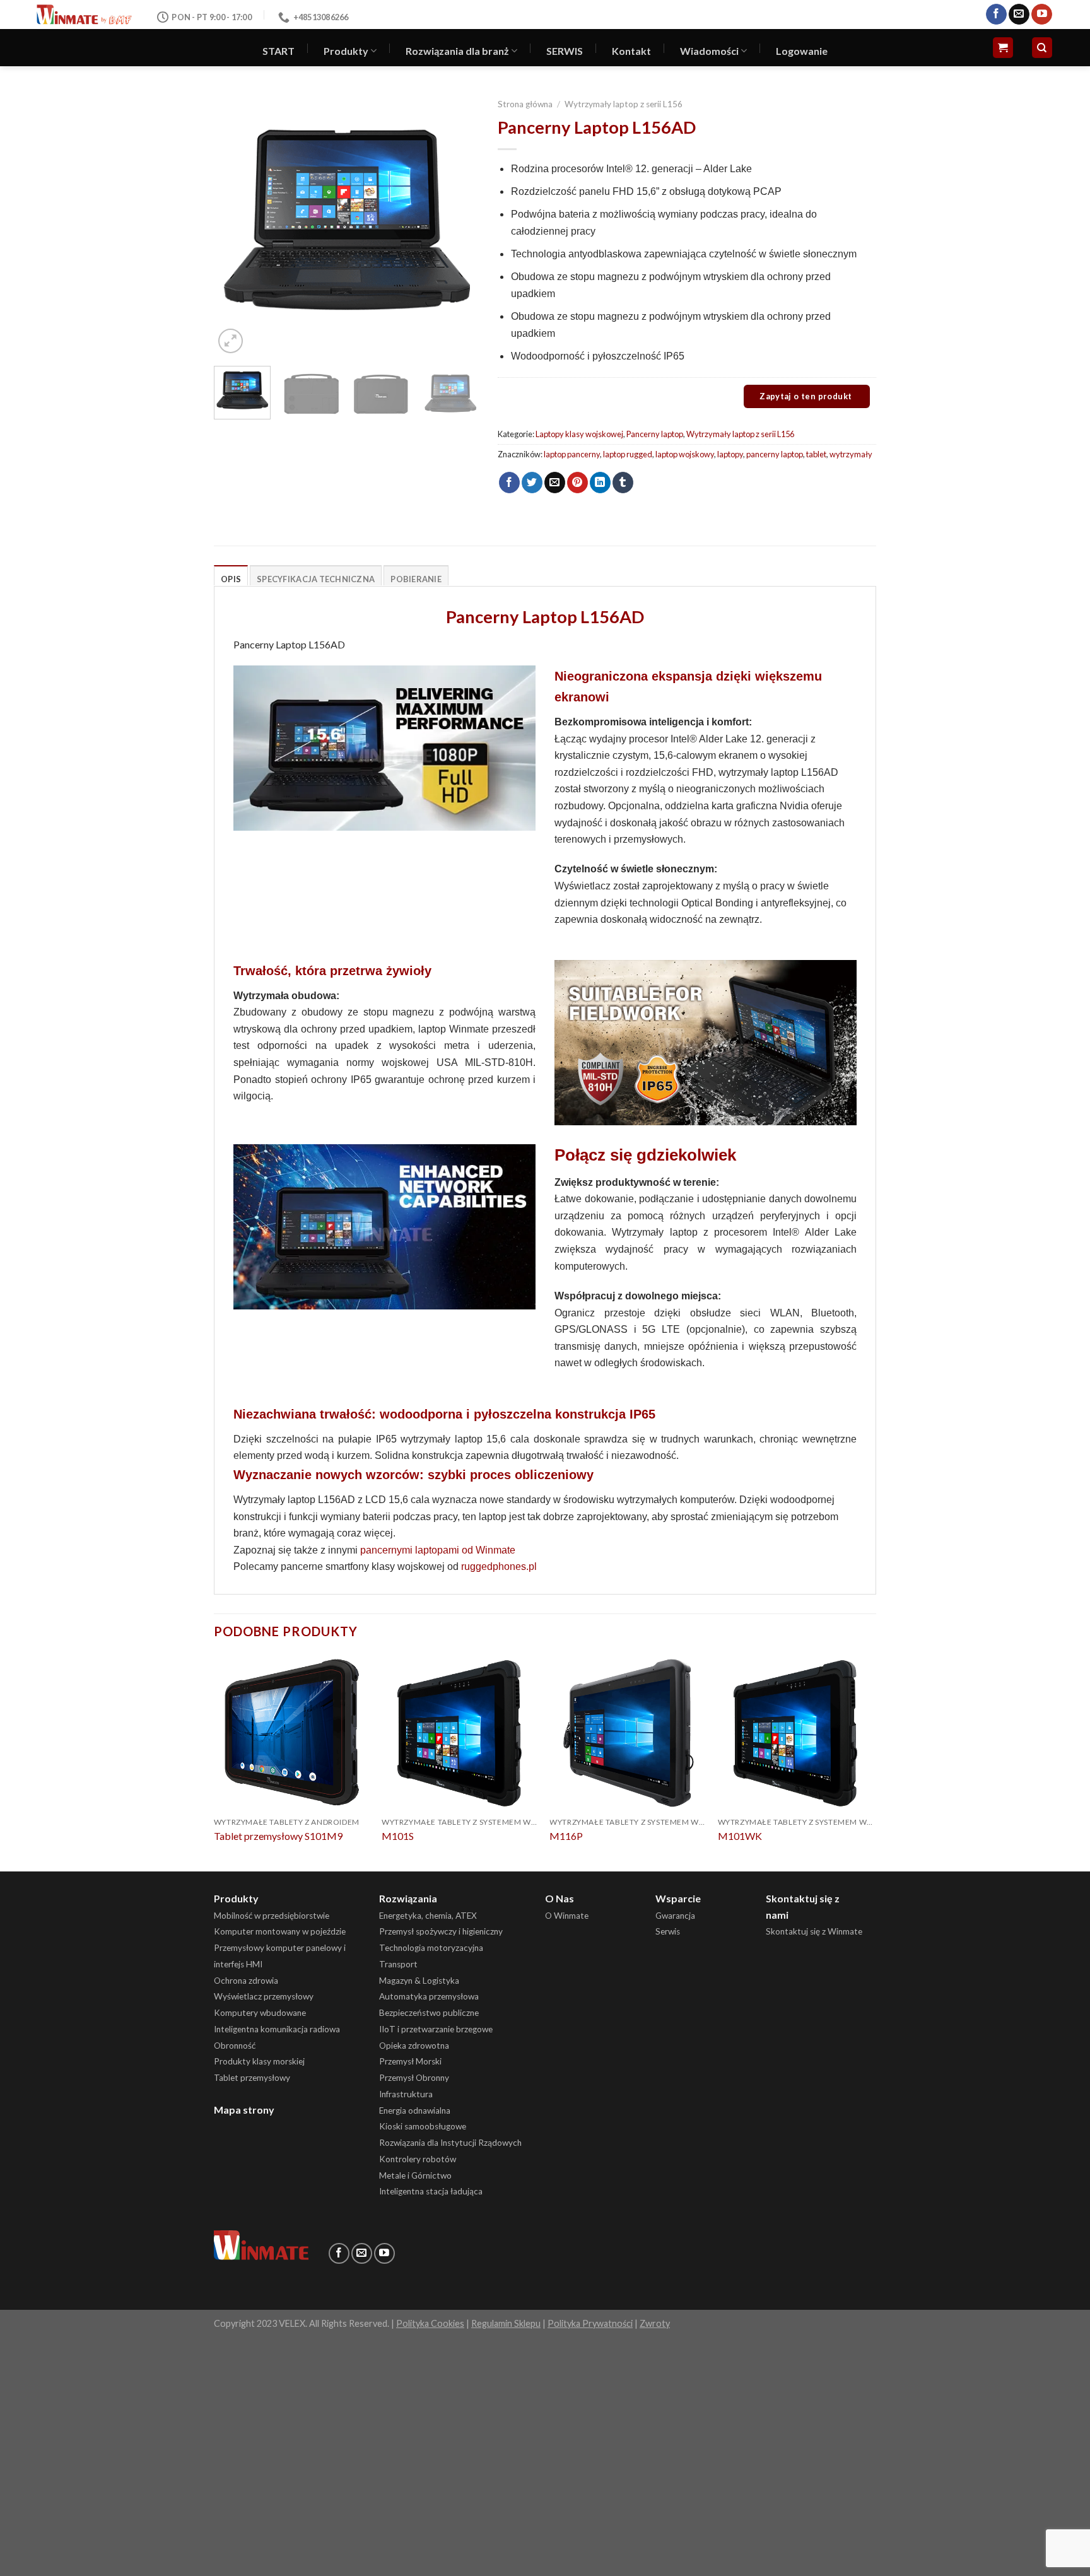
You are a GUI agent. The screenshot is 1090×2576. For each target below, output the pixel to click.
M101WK (740, 1836)
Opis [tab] (231, 579)
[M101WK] (796, 1732)
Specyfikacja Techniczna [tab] (316, 579)
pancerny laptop (775, 454)
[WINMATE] (84, 14)
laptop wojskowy (685, 454)
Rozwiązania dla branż (457, 51)
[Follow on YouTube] (1042, 15)
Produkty (346, 51)
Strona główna (525, 104)
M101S (398, 1836)
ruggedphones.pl (499, 1566)
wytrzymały (851, 454)
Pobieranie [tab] (416, 579)
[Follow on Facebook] (996, 15)
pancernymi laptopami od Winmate (438, 1550)
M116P (566, 1836)
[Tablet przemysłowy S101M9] (292, 1732)
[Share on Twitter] (532, 483)
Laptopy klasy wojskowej (579, 434)
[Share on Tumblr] (623, 483)
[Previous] (235, 224)
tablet (816, 454)
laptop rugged (628, 454)
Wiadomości (709, 51)
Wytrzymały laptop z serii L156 (624, 104)
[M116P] (627, 1732)
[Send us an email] (1019, 15)
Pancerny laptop (655, 434)
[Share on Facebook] (509, 483)
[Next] (457, 224)
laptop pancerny (572, 454)
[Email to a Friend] (555, 483)
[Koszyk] (1003, 48)
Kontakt (631, 51)
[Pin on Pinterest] (577, 483)
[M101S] (460, 1732)
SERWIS (565, 51)
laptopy (730, 454)
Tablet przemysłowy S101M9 (278, 1836)
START (278, 51)
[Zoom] (231, 341)
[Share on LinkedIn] (600, 483)
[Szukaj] (1042, 48)
